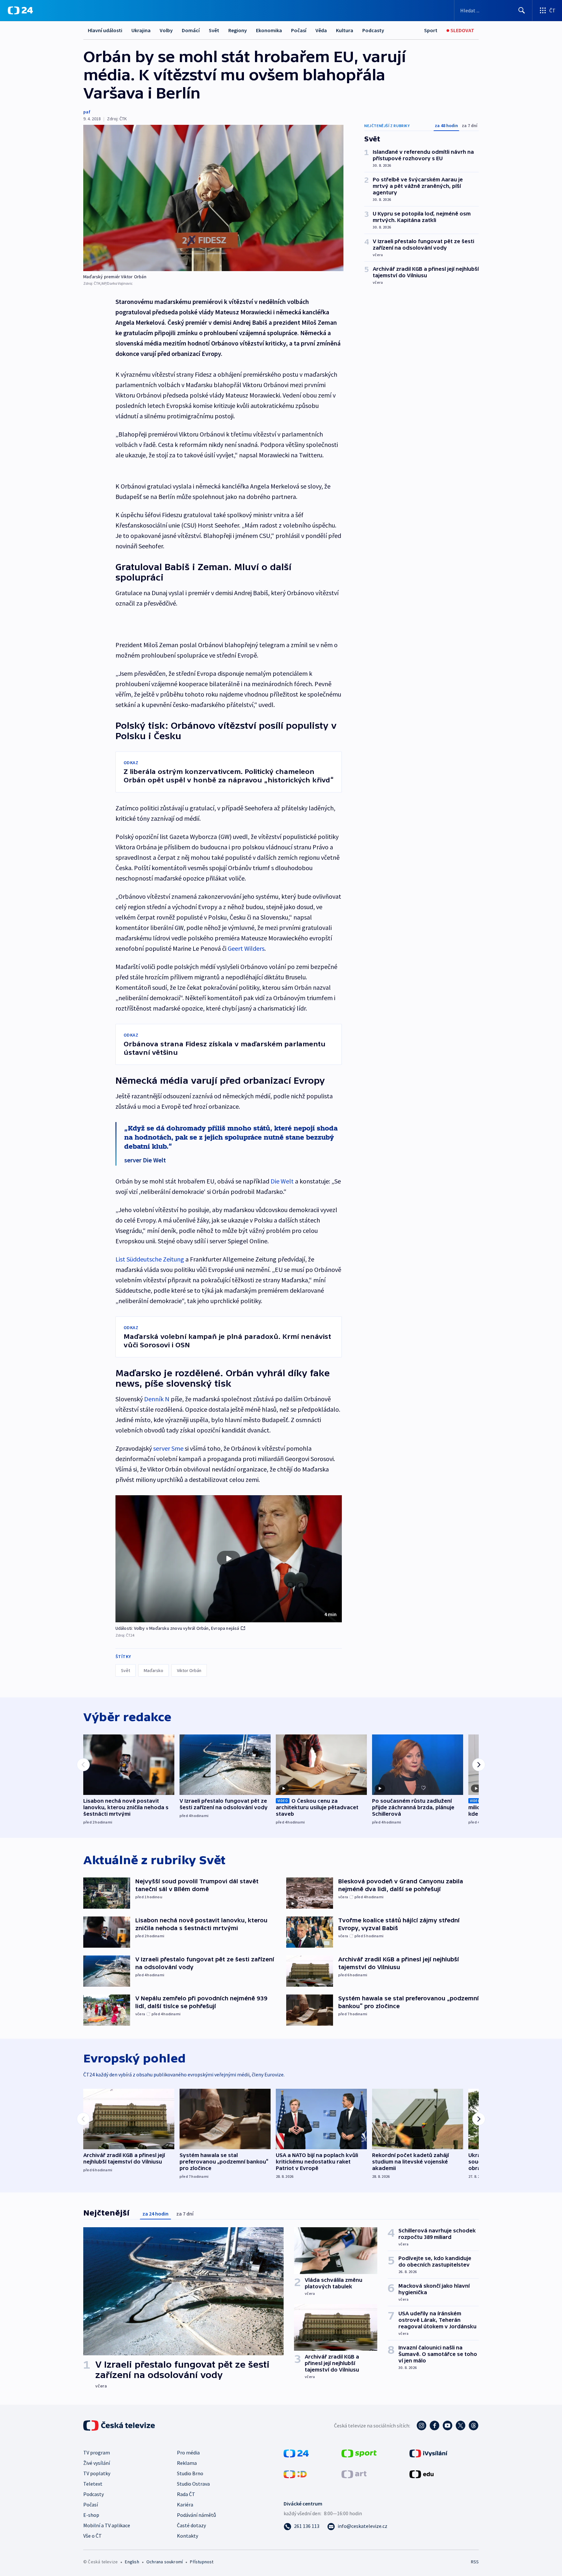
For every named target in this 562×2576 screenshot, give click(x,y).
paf (87, 112)
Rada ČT (186, 2494)
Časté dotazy (191, 2525)
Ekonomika (269, 30)
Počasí (299, 30)
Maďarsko (154, 1670)
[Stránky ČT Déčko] (295, 2474)
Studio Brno (190, 2473)
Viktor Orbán (189, 1670)
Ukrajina (141, 30)
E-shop (91, 2515)
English (132, 2562)
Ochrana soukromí (165, 2562)
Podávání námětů (196, 2515)
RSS (475, 2562)
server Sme (168, 1448)
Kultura (345, 30)
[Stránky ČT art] (354, 2474)
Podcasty (373, 30)
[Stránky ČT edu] (421, 2474)
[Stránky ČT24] (296, 2453)
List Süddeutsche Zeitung (150, 1259)
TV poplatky (97, 2473)
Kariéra (185, 2504)
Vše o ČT (93, 2536)
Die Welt (282, 1181)
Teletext (93, 2484)
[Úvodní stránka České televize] (120, 2426)
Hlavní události (105, 30)
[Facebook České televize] (435, 2426)
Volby (166, 30)
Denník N (157, 1399)
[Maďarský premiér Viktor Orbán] (213, 198)
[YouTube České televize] (448, 2426)
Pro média (188, 2452)
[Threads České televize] (474, 2426)
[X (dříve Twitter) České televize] (461, 2426)
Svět (214, 30)
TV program (97, 2452)
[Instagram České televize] (421, 2426)
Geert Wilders (246, 948)
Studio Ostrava (193, 2484)
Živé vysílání (97, 2463)
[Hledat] (522, 10)
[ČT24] (20, 10)
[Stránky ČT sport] (359, 2453)
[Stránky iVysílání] (428, 2453)
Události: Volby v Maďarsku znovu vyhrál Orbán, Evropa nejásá (177, 1628)
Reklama (187, 2463)
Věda (321, 30)
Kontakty (187, 2536)
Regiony (238, 30)
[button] (229, 1559)
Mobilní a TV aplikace (107, 2525)
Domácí (191, 30)
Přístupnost (202, 2562)
